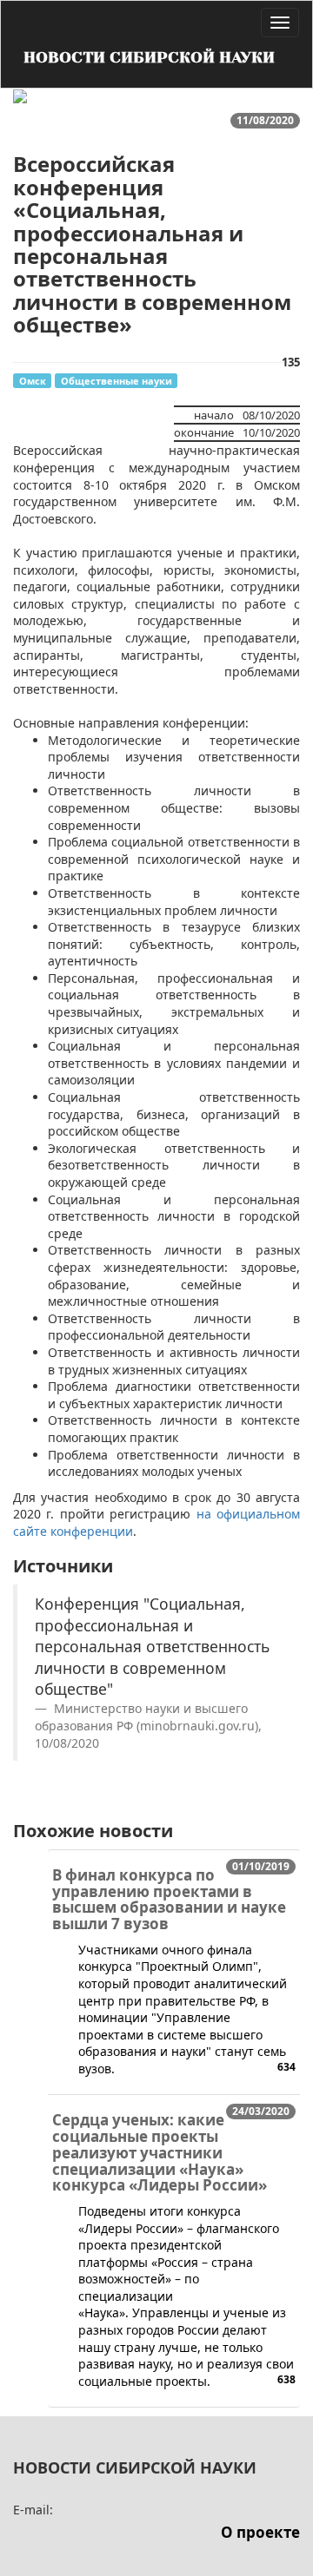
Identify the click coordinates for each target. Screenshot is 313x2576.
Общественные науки (117, 381)
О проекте (260, 2532)
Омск (33, 381)
